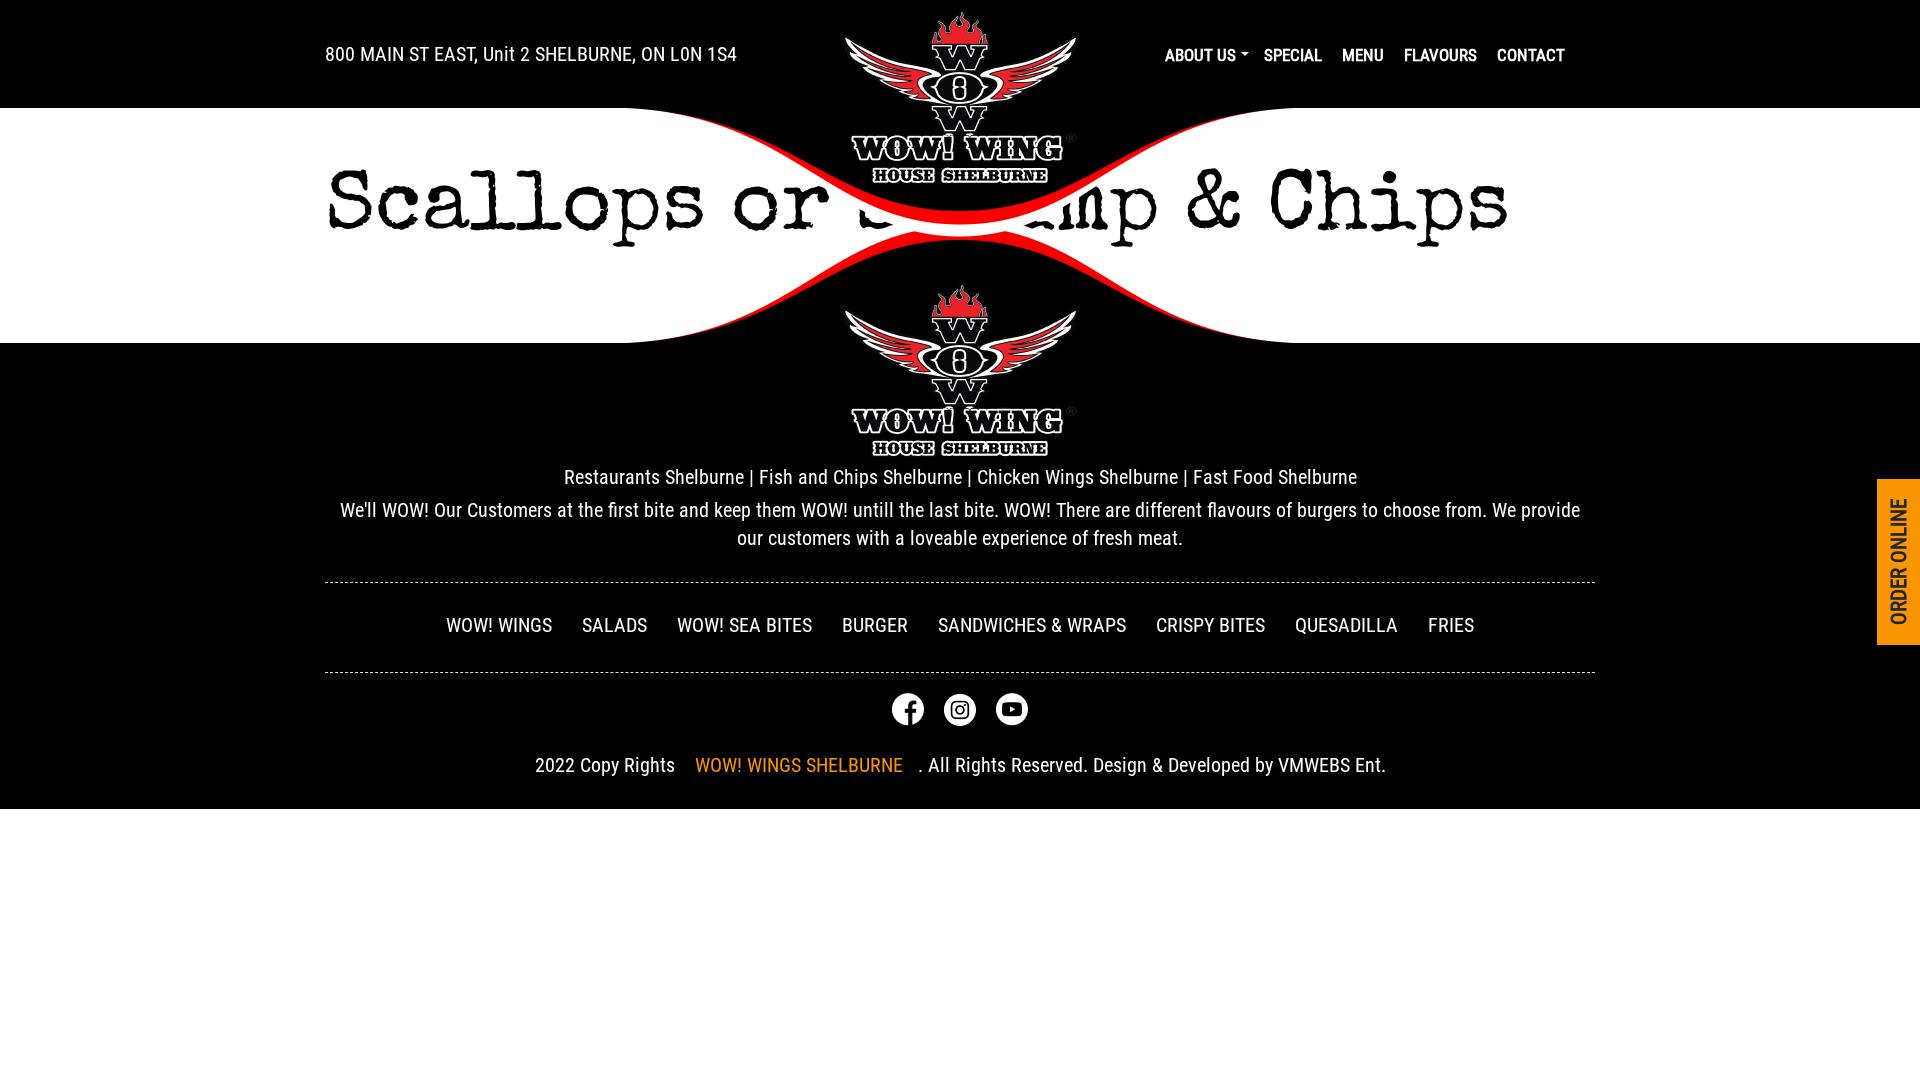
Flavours (1440, 55)
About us (1200, 55)
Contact (1531, 55)
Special (1293, 55)
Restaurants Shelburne (654, 477)
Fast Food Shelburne (1275, 477)
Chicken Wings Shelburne (1077, 477)
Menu (1363, 55)
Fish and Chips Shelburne (860, 477)
